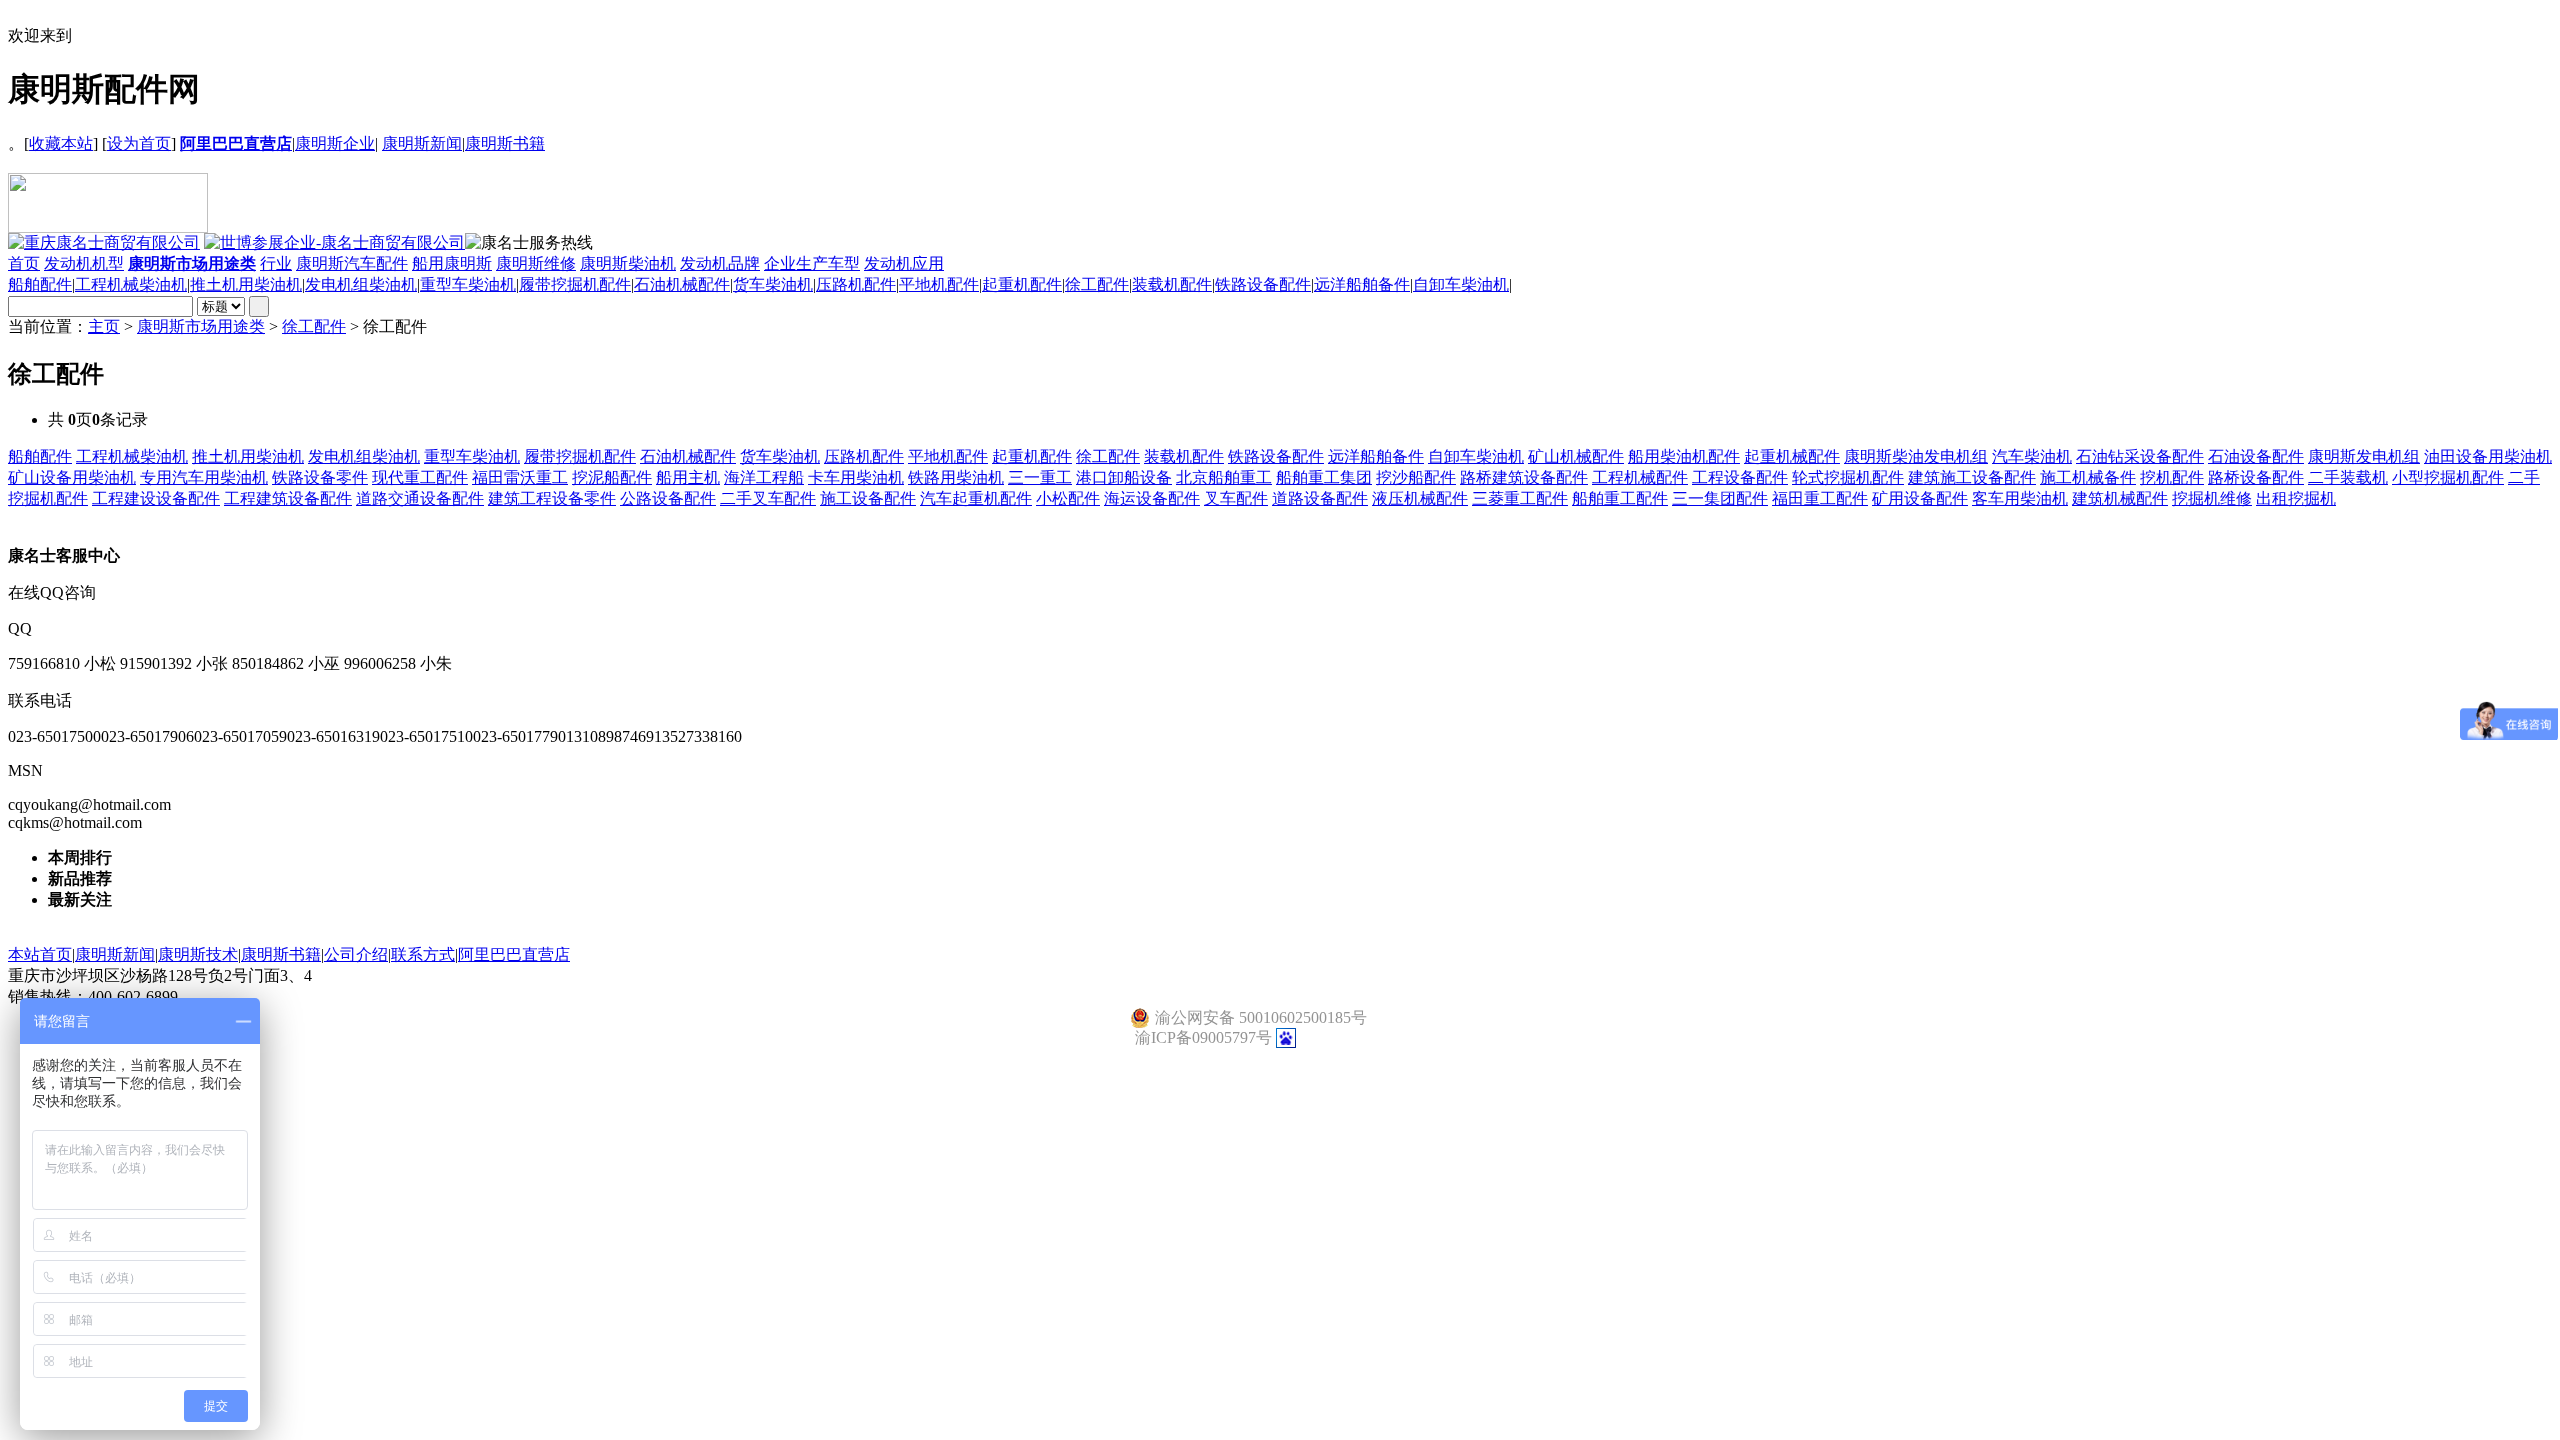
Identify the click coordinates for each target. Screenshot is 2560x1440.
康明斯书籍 (505, 143)
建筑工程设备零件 (552, 498)
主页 (104, 326)
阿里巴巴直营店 (514, 954)
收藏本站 (61, 143)
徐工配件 (1097, 284)
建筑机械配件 (2120, 498)
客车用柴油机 (2020, 498)
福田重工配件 (1820, 498)
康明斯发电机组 (2364, 456)
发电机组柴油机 (361, 284)
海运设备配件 (1152, 498)
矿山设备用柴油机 (72, 477)
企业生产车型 (812, 263)
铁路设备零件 (320, 477)
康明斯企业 (335, 143)
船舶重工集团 (1324, 477)
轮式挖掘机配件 (1848, 477)
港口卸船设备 (1124, 477)
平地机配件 (939, 284)
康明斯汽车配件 (352, 263)
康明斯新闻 (422, 143)
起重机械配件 (1792, 456)
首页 (24, 263)
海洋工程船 (764, 477)
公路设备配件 (668, 498)
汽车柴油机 (2032, 456)
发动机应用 (904, 263)
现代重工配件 (420, 477)
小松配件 (1068, 498)
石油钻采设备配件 (2140, 456)
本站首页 (40, 954)
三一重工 (1040, 477)
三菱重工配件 (1520, 498)
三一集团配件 (1720, 498)
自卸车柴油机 (1461, 284)
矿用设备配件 (1920, 498)
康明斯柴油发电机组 (1916, 456)
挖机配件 (2172, 477)
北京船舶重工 (1224, 477)
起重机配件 (1022, 284)
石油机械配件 (682, 284)
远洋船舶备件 (1362, 284)
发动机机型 (84, 263)
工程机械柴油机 (131, 284)
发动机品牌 (720, 263)
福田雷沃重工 (520, 477)
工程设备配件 (1740, 477)
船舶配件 (40, 284)
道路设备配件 (1320, 498)
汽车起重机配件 (976, 498)
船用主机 (688, 477)
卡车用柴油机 (856, 477)
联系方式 (423, 954)
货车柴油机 (773, 284)
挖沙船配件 (1416, 477)
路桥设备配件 (2256, 477)
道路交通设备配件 (420, 498)
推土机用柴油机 (246, 284)
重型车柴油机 (468, 284)
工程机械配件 (1640, 477)
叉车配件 (1236, 498)
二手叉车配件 (768, 498)
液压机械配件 (1420, 498)
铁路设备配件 (1263, 284)
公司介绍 (356, 954)
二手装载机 (2348, 477)
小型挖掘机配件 (2448, 477)
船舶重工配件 (1620, 498)
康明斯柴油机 (628, 263)
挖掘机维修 (2212, 498)
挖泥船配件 (612, 477)
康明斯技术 (198, 954)
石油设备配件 (2256, 456)
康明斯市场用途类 (201, 326)
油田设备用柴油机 (2488, 456)
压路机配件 (856, 284)
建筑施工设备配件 (1972, 477)
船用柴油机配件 (1684, 456)
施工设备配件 (868, 498)
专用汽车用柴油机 (204, 477)
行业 (276, 263)
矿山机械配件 (1576, 456)
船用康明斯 (452, 263)
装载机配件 (1172, 284)
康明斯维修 (536, 263)
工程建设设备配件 (156, 498)
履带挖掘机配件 (575, 284)
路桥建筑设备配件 (1524, 477)
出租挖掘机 (2296, 498)
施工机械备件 (2088, 477)
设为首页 (139, 143)
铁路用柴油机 (956, 477)
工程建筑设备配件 (288, 498)
